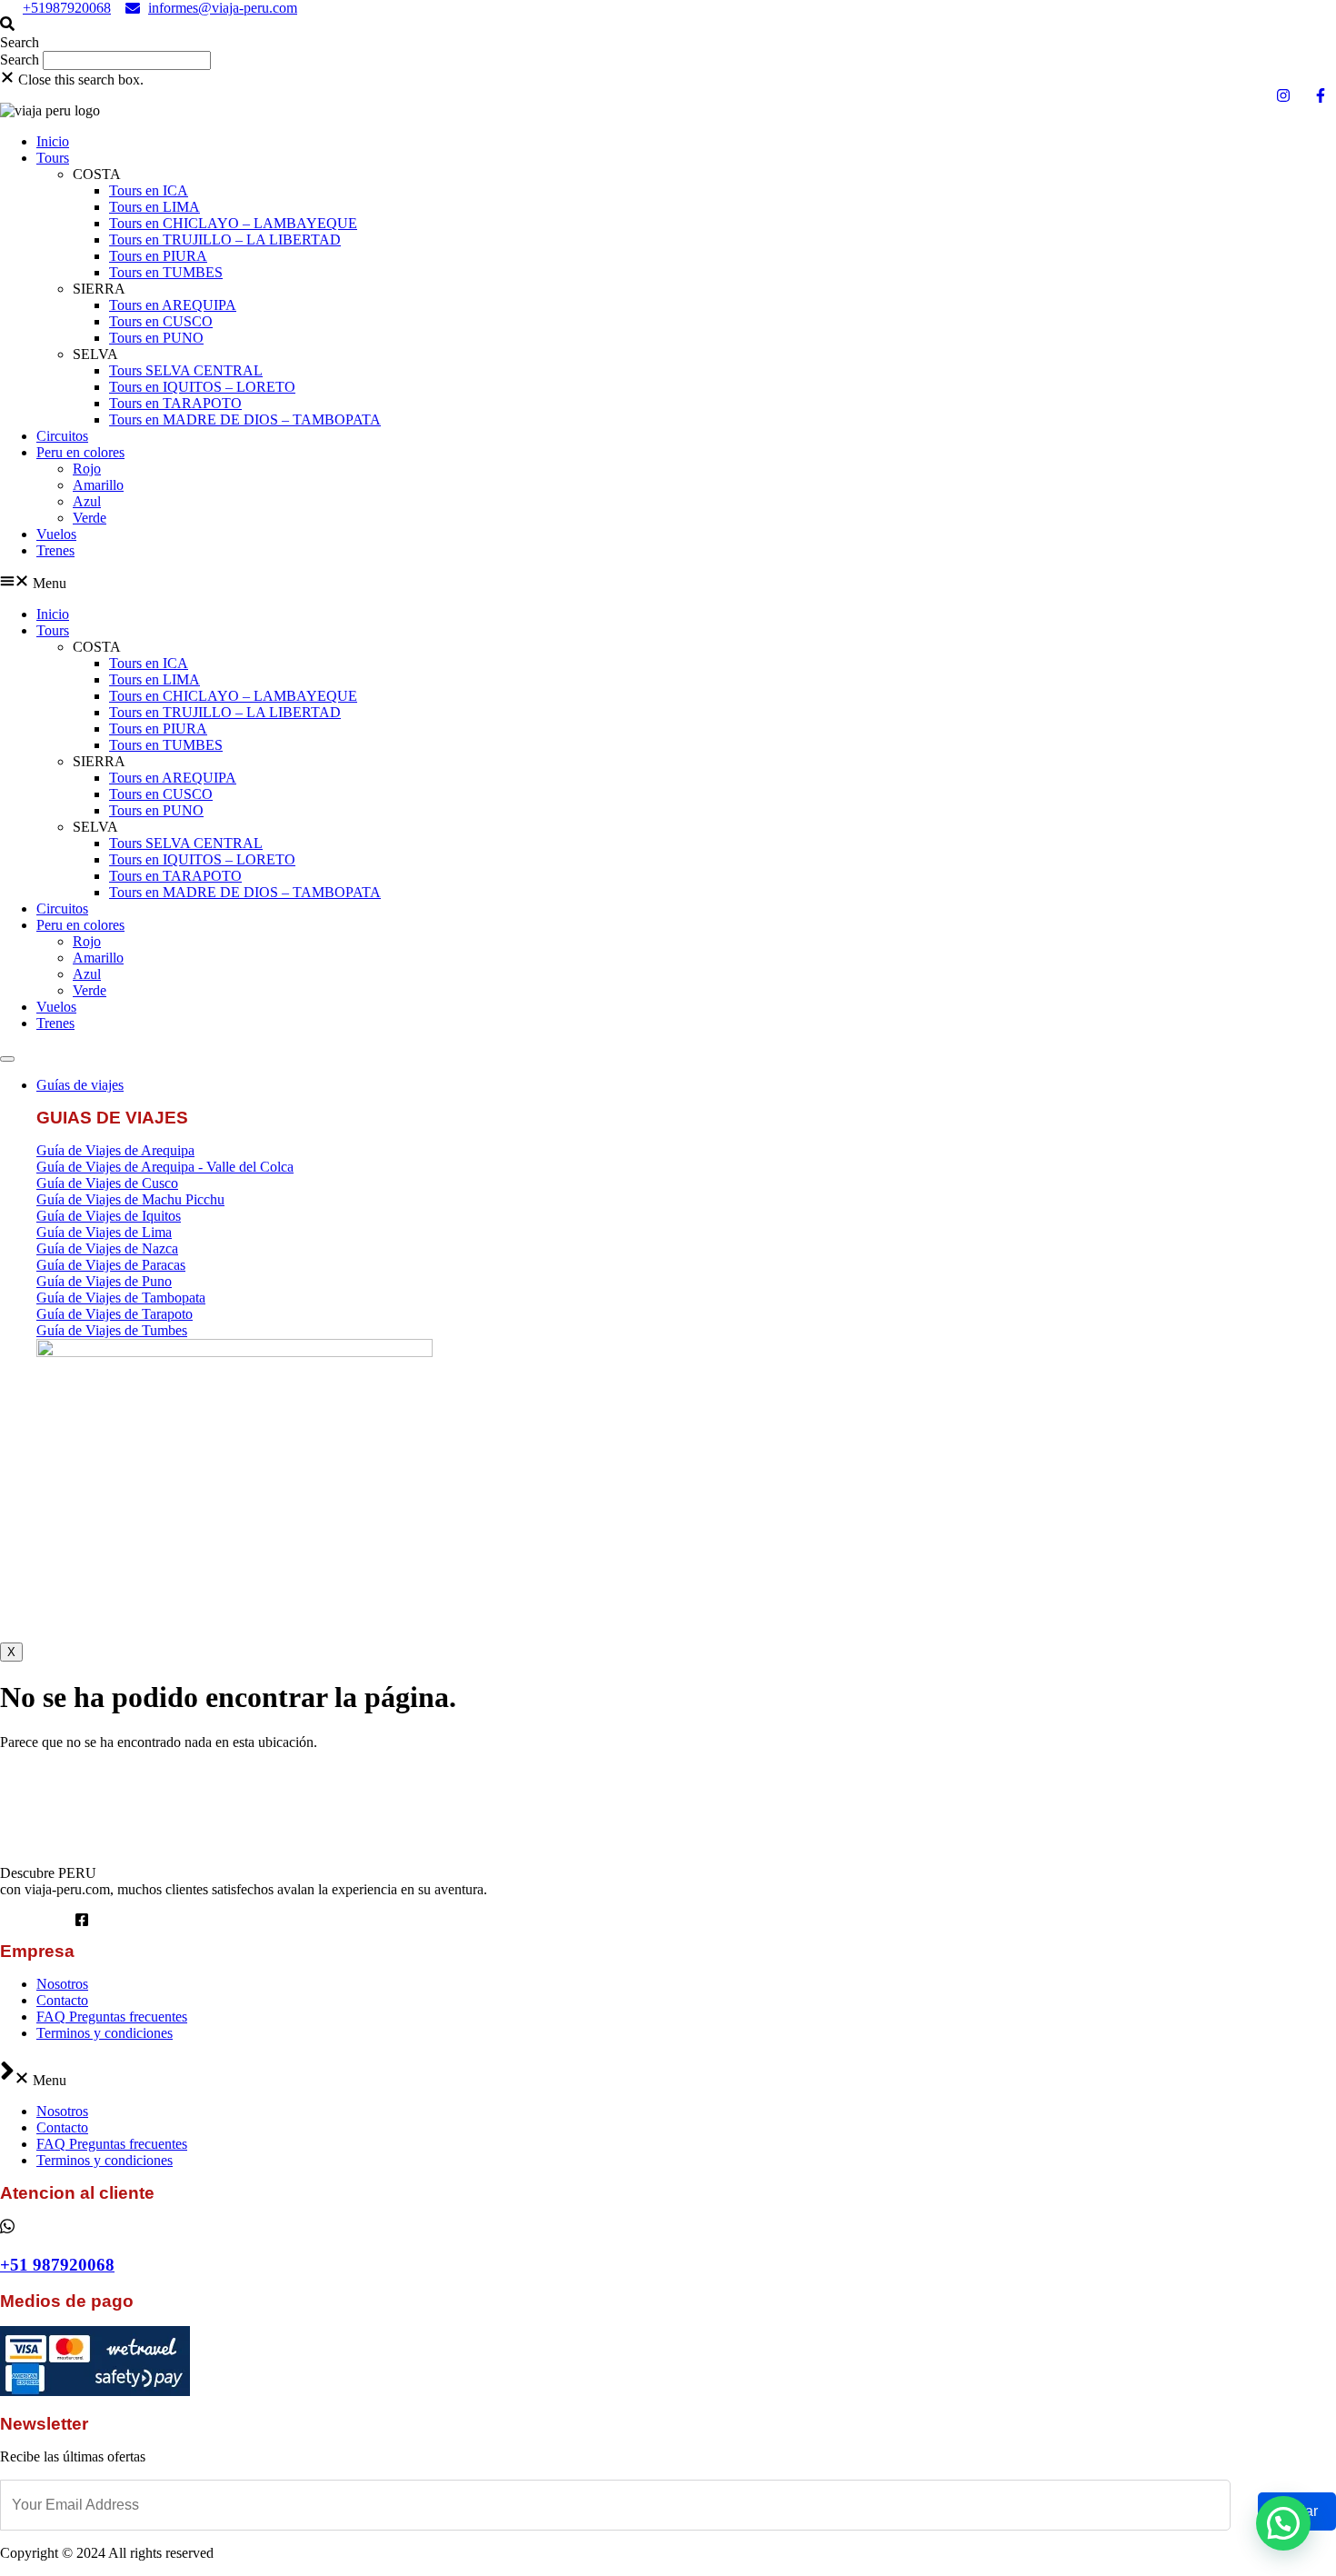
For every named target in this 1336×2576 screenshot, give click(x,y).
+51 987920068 (57, 2265)
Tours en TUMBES (166, 272)
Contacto (62, 2000)
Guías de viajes (80, 1085)
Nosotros (62, 1984)
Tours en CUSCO (161, 321)
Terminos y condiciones (105, 2033)
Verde (90, 518)
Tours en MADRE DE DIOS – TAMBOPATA (245, 419)
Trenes (55, 550)
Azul (87, 501)
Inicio (53, 141)
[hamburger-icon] (7, 1059)
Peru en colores (80, 452)
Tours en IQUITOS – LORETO (202, 387)
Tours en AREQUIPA (173, 305)
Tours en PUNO (156, 338)
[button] (668, 34)
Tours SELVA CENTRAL (186, 370)
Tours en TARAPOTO (175, 403)
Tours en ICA (149, 190)
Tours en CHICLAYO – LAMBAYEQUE (233, 223)
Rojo (87, 469)
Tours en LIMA (155, 207)
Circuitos (62, 436)
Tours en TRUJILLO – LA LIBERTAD (225, 240)
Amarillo (98, 485)
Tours (53, 158)
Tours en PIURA (158, 256)
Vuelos (56, 534)
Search (20, 60)
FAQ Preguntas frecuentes (112, 2017)
